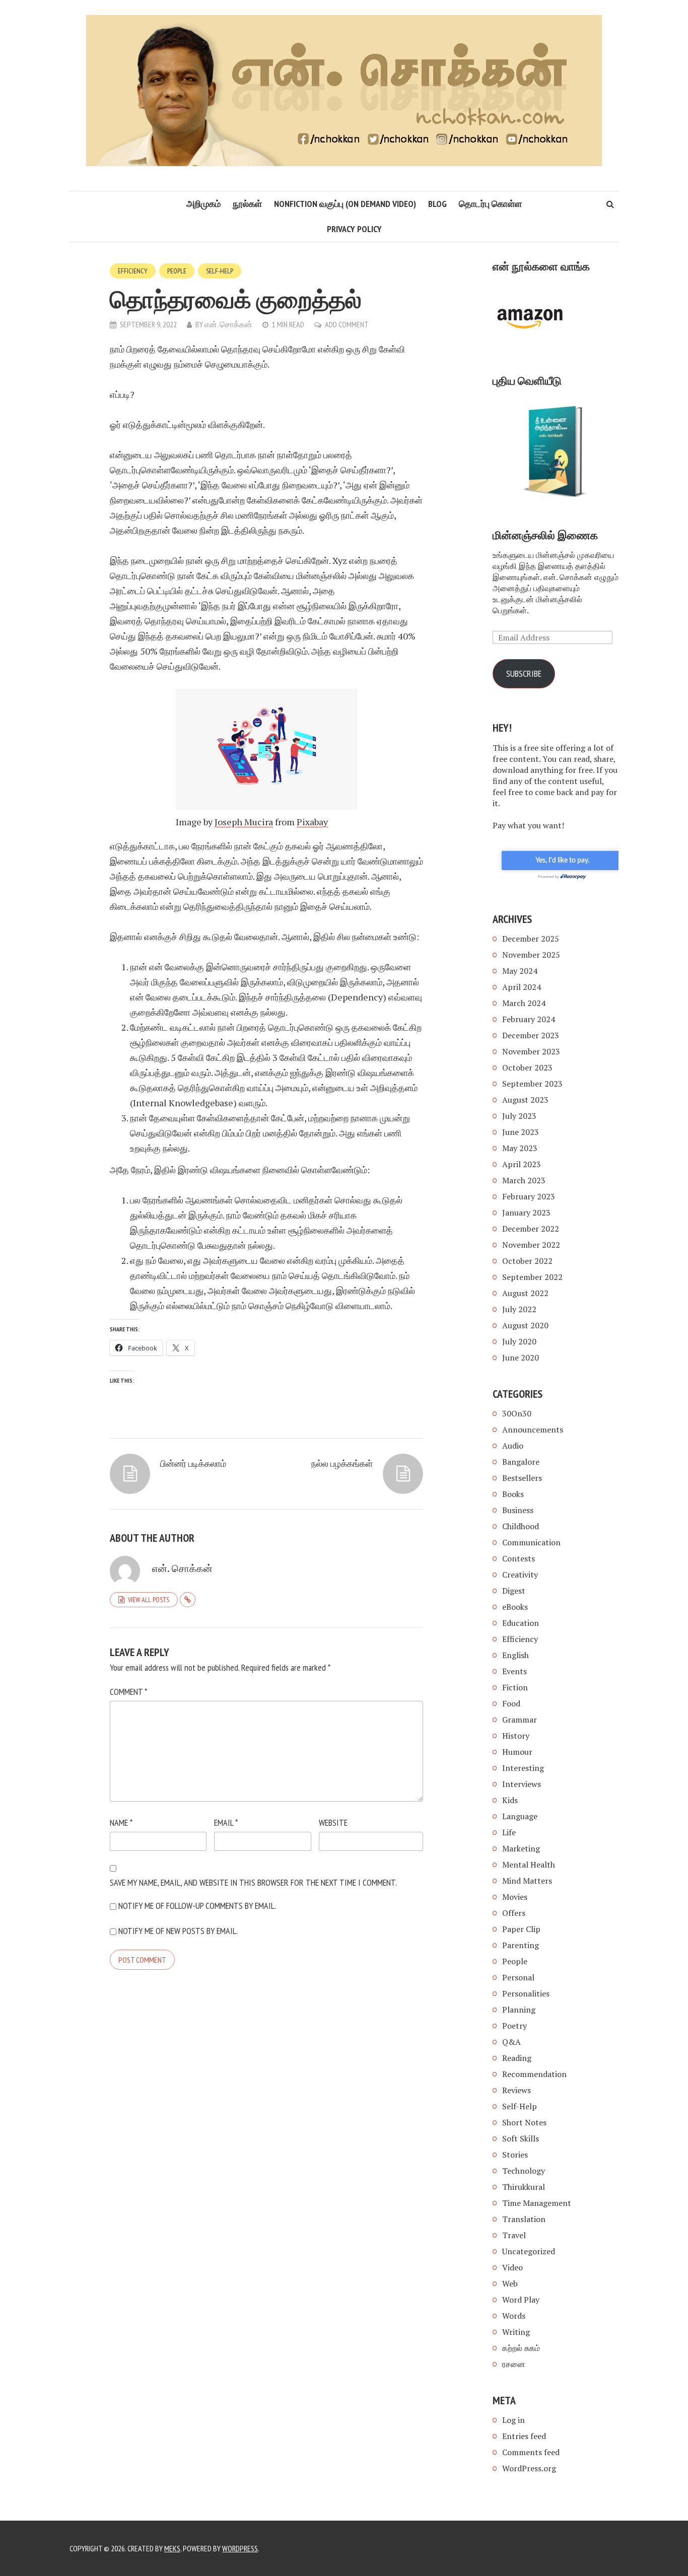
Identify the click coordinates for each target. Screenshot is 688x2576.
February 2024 (529, 1019)
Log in (513, 2420)
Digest (514, 1591)
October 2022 (527, 1261)
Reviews (517, 2090)
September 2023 (532, 1084)
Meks (172, 2548)
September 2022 (532, 1277)
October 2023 (527, 1067)
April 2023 (522, 1164)
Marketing (521, 1848)
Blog (437, 204)
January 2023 (526, 1212)
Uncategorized (529, 2251)
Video (512, 2267)
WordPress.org (529, 2468)
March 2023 (524, 1180)
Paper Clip (521, 1929)
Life (509, 1832)
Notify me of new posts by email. (178, 1931)
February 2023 (529, 1196)
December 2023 (531, 1035)
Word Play (521, 2300)
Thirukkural (524, 2187)
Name (121, 1822)
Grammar (520, 1720)
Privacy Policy (354, 229)
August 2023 (525, 1100)
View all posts (149, 1600)
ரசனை (514, 2364)
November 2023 (531, 1051)
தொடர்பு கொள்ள (490, 204)
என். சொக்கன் (228, 324)
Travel (514, 2235)
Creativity (520, 1575)
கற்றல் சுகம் (521, 2348)
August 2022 (525, 1293)
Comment (128, 1692)
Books (513, 1494)
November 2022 (531, 1245)
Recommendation (534, 2074)
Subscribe (524, 673)
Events (514, 1671)
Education (521, 1623)
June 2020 (521, 1357)
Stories (515, 2155)
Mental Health (529, 1865)
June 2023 (521, 1132)
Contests (519, 1558)
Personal (518, 1977)
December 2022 (531, 1229)
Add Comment (347, 324)
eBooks (515, 1607)
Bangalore (521, 1462)
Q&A (511, 2042)
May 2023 (520, 1148)
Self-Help (220, 271)
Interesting (523, 1768)
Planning (519, 2010)
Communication (531, 1542)
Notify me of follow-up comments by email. (197, 1906)
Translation (524, 2219)
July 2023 (519, 1116)
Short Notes (524, 2122)
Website (333, 1822)
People (177, 271)
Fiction (515, 1687)
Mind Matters (527, 1881)
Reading (517, 2058)
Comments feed (531, 2452)
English (515, 1655)
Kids (510, 1800)
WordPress (240, 2548)
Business (518, 1510)
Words (514, 2316)
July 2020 (519, 1341)
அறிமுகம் (203, 204)
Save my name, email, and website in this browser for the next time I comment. (253, 1882)
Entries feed (524, 2436)
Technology (524, 2171)
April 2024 (522, 987)
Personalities (526, 1993)
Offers (514, 1913)
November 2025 (531, 955)
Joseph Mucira (244, 822)
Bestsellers (522, 1478)
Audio (513, 1446)
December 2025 (531, 939)
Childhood (521, 1526)
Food (511, 1703)
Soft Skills (521, 2138)
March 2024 (524, 1003)
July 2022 (519, 1309)
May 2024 (520, 971)
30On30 (517, 1413)
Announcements (533, 1429)
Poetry (514, 2026)
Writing (516, 2332)
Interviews (522, 1784)
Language (520, 1816)
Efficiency (133, 271)
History (516, 1736)
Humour (517, 1752)
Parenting (521, 1945)
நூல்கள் (247, 204)
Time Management (537, 2203)
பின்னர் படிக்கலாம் (193, 1463)
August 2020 (525, 1325)
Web (510, 2283)
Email (226, 1822)
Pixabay (312, 822)
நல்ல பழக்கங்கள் (342, 1463)
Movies (515, 1897)
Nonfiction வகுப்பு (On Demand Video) (345, 204)
